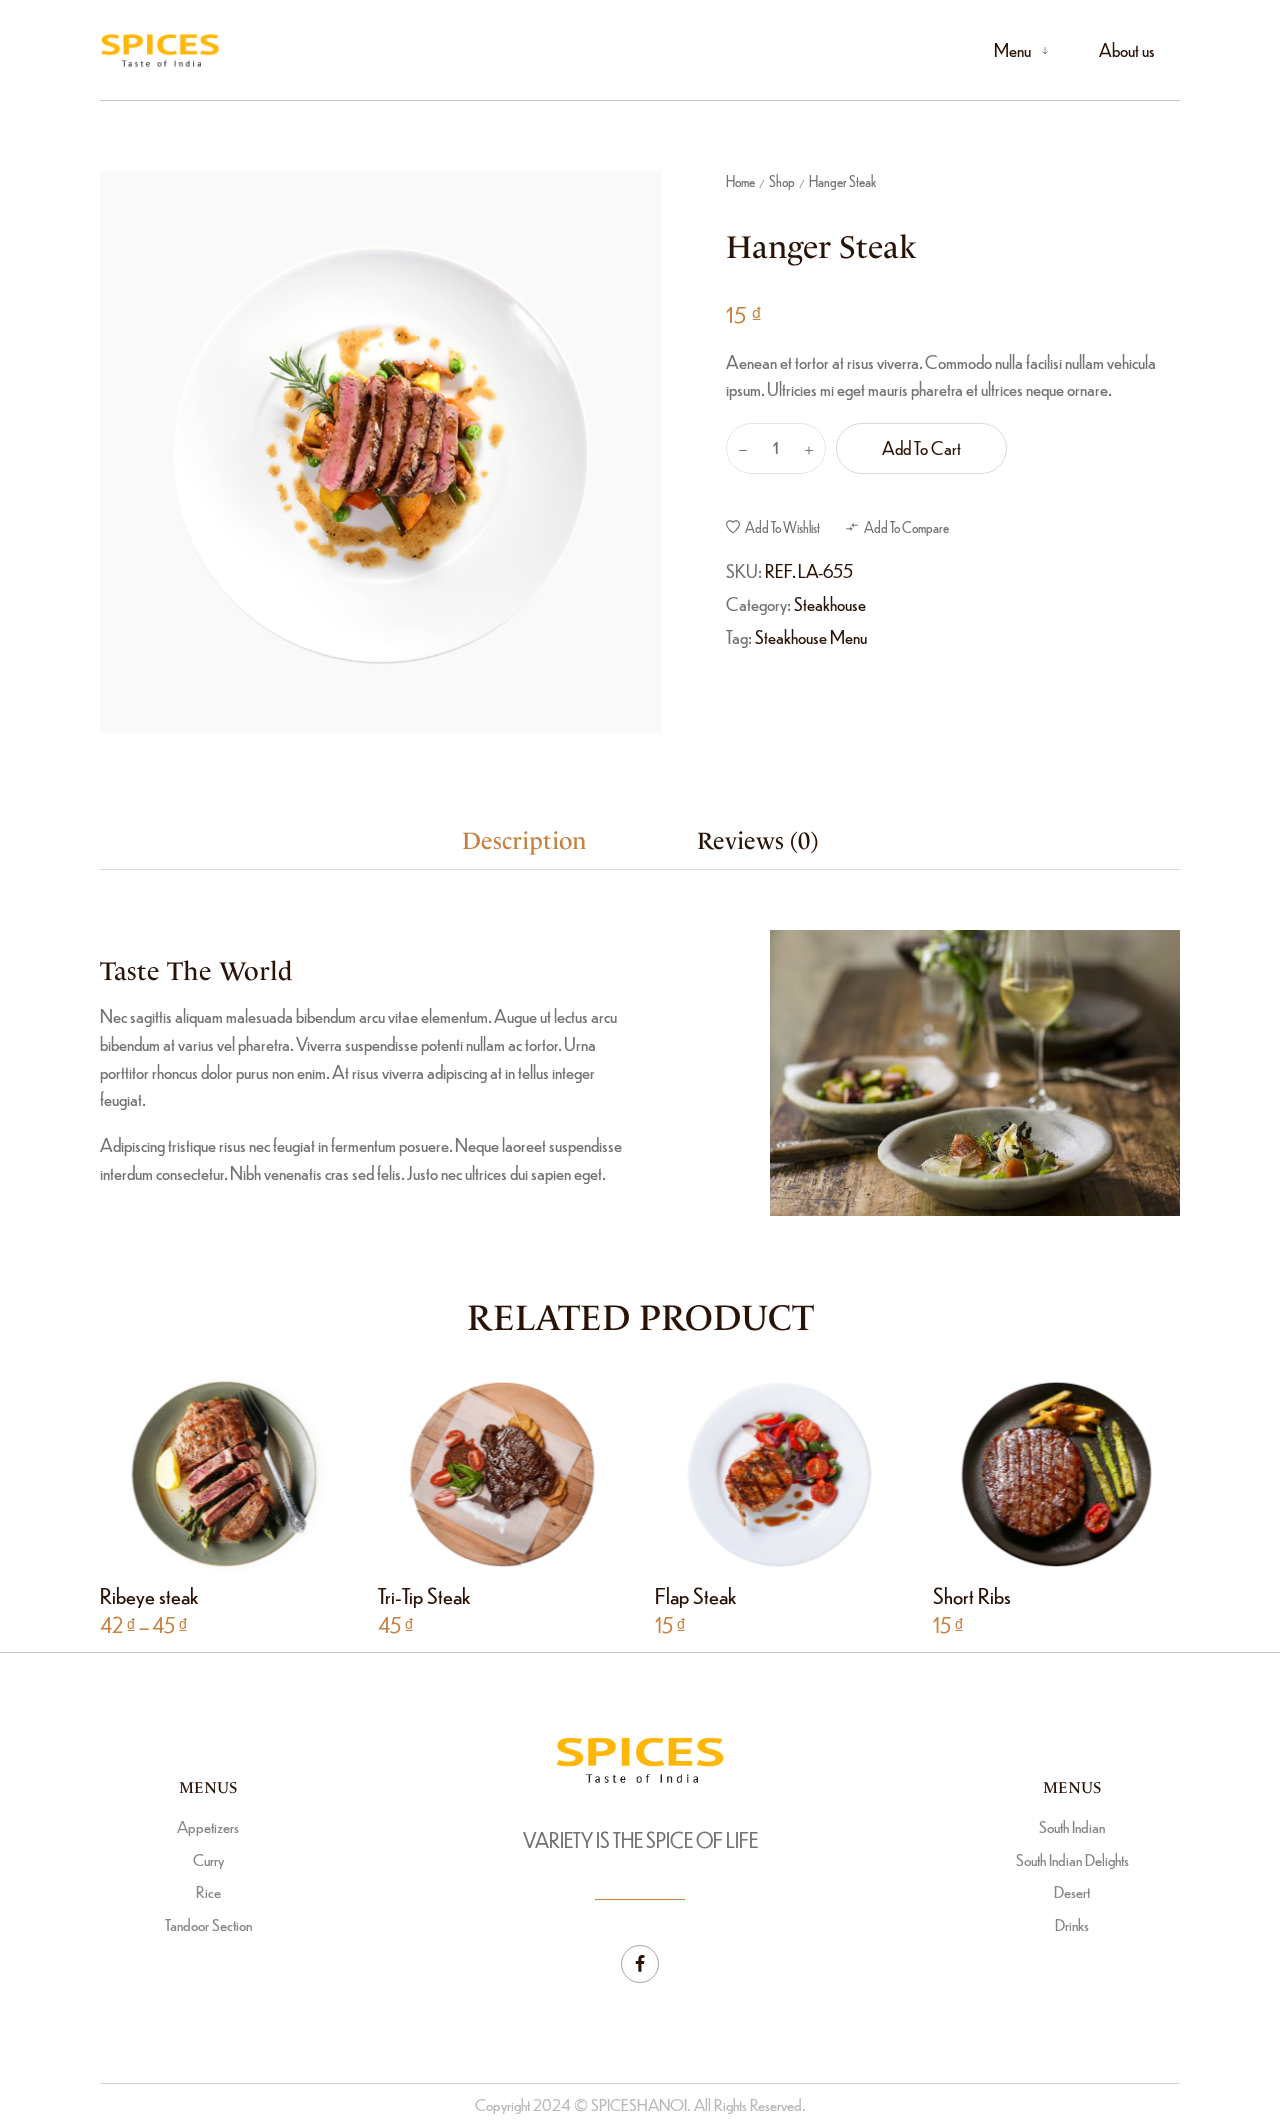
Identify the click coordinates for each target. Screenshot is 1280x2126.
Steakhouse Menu (811, 636)
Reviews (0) (757, 841)
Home (740, 181)
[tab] (524, 841)
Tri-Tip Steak (424, 1594)
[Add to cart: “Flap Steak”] (757, 1472)
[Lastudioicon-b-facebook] (640, 1964)
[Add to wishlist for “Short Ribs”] (1077, 1472)
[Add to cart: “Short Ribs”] (1034, 1472)
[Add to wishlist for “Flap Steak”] (800, 1472)
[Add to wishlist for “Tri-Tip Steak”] (522, 1472)
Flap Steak (695, 1594)
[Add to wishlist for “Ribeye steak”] (245, 1472)
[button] (773, 527)
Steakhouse (830, 603)
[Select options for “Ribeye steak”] (202, 1472)
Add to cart (921, 447)
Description (524, 841)
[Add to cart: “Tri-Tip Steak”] (479, 1472)
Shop (782, 181)
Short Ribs (972, 1594)
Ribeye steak (149, 1594)
